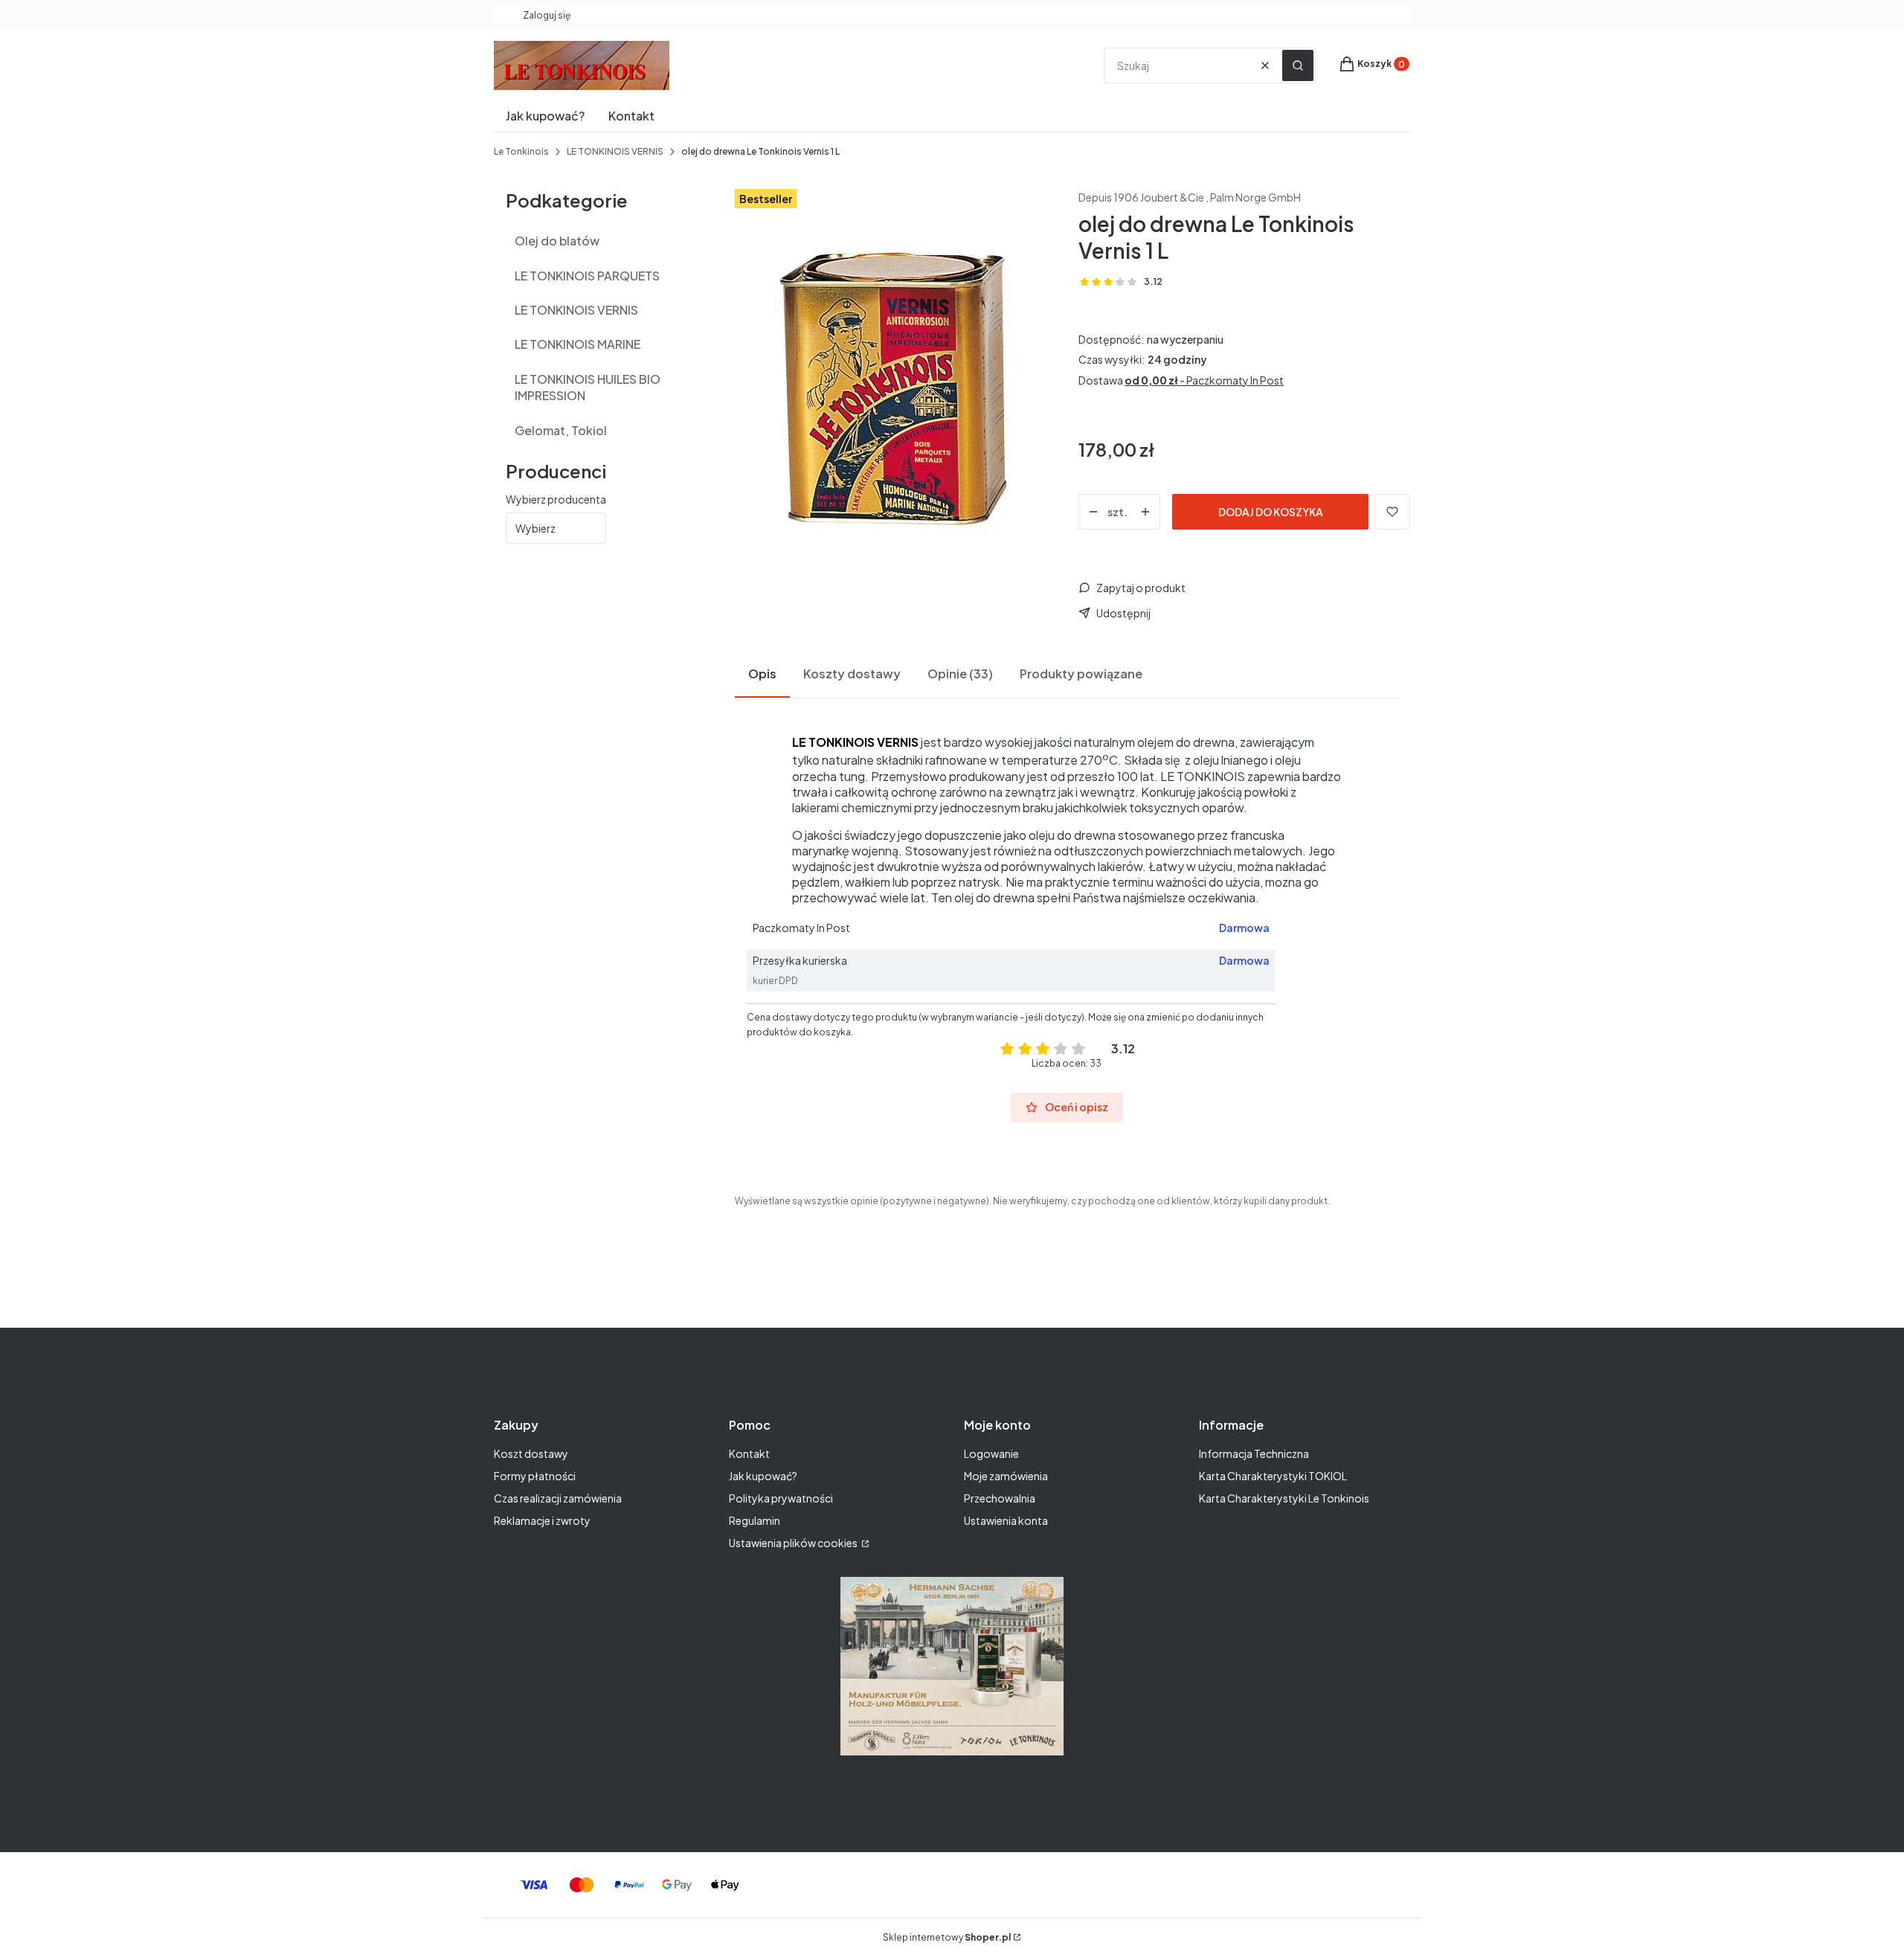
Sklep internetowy (947, 1937)
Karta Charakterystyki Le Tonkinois (1284, 1498)
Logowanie (991, 1453)
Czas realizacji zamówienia (558, 1498)
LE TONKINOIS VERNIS (615, 151)
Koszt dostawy (531, 1453)
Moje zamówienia (1006, 1476)
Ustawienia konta (1006, 1520)
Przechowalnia (1000, 1498)
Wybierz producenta (556, 499)
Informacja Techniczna (1254, 1453)
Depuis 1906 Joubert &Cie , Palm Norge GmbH (1190, 197)
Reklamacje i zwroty (542, 1520)
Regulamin (755, 1520)
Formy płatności (535, 1476)
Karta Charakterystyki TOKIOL (1273, 1476)
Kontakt (749, 1453)
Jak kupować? (763, 1476)
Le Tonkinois (521, 151)
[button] (1298, 65)
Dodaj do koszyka (1271, 512)
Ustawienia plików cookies (794, 1543)
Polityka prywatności (781, 1498)
